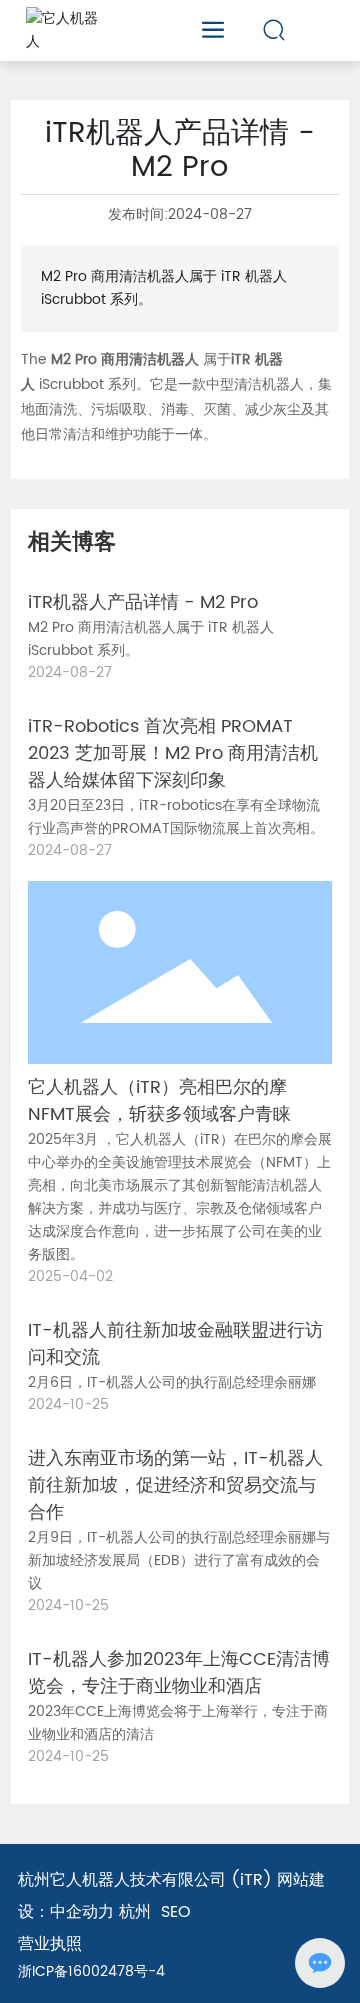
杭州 (135, 1912)
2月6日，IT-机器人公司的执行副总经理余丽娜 (172, 1382)
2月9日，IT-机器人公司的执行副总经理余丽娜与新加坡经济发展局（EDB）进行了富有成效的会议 (179, 1560)
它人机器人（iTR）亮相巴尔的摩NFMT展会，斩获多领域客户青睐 (159, 1101)
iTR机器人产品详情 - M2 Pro (143, 602)
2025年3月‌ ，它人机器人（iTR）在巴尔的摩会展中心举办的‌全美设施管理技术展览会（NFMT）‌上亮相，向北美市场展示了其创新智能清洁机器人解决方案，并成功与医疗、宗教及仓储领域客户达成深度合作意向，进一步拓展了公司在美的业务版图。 (180, 1197)
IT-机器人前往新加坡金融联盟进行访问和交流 (175, 1344)
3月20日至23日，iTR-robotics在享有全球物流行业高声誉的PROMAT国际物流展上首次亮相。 (176, 817)
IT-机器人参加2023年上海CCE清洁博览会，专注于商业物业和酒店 (179, 1673)
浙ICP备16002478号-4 (91, 1971)
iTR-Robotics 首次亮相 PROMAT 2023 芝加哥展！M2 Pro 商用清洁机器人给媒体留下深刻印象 (173, 753)
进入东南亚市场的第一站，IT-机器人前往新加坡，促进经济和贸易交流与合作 (175, 1485)
